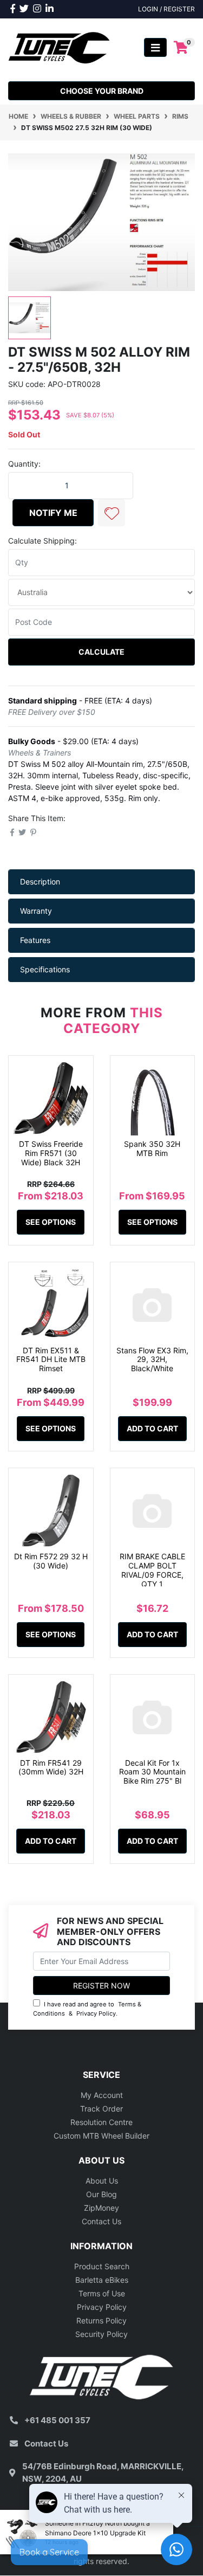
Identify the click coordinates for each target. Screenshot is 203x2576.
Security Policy (101, 2334)
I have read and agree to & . (87, 2009)
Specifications (45, 969)
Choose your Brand (102, 91)
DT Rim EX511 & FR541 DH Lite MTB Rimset (51, 1360)
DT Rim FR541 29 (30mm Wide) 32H (51, 1767)
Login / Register (166, 9)
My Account (102, 2095)
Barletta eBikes (102, 2280)
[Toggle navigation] (155, 47)
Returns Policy (101, 2320)
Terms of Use (102, 2293)
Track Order (101, 2109)
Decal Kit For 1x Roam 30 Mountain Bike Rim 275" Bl (152, 1772)
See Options (51, 1222)
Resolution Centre (101, 2122)
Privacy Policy (96, 2013)
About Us (102, 2181)
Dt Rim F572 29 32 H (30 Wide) (51, 1561)
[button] (112, 513)
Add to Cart (152, 1428)
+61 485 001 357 (57, 2420)
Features (35, 940)
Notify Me (53, 513)
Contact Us (101, 2221)
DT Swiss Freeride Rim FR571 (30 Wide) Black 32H (51, 1153)
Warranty (36, 911)
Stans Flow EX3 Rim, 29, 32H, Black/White (152, 1360)
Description (40, 882)
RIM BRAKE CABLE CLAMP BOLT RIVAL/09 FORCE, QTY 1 (152, 1570)
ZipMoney (101, 2208)
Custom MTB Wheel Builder (101, 2136)
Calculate (101, 652)
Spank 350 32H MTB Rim (152, 1148)
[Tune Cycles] (59, 47)
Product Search (102, 2266)
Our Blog (101, 2194)
